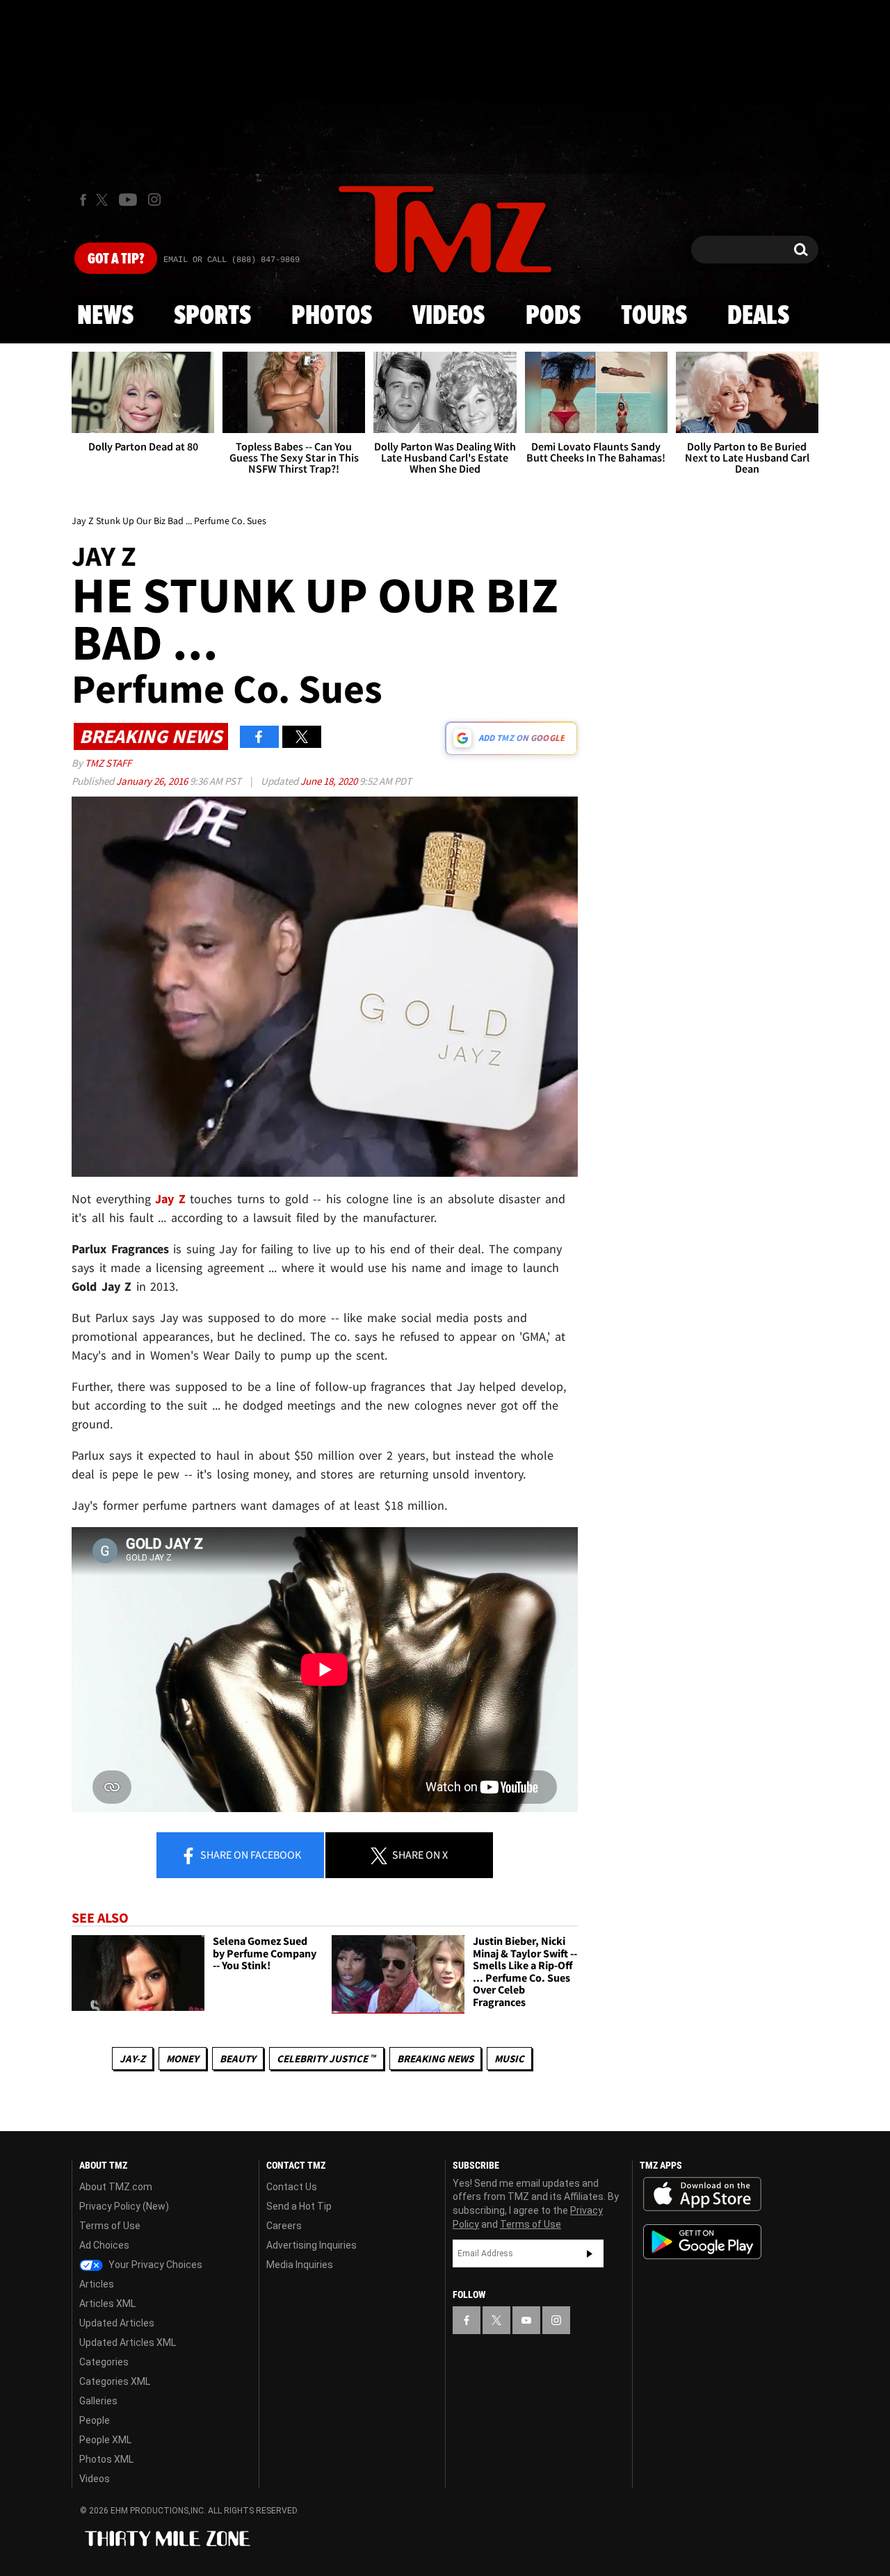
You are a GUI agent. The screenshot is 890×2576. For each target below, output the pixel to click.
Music (509, 2059)
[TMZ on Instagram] (154, 199)
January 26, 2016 (153, 781)
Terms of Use (110, 2226)
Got (116, 259)
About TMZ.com (116, 2187)
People (95, 2420)
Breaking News (435, 2059)
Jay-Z (132, 2059)
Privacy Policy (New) (124, 2206)
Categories (104, 2362)
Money (183, 2059)
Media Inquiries (300, 2265)
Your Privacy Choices (154, 2265)
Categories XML (115, 2381)
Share (250, 1854)
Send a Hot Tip (299, 2206)
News (105, 316)
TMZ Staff (108, 763)
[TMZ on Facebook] (83, 200)
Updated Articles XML (128, 2342)
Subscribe (590, 2253)
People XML (105, 2440)
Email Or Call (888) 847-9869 (232, 260)
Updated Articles (117, 2323)
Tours (654, 316)
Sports (212, 316)
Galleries (98, 2401)
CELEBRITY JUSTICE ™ (326, 2059)
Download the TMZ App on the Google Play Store (702, 2242)
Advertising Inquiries (311, 2245)
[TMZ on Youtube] (128, 199)
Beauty (238, 2059)
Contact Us (292, 2187)
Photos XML (106, 2459)
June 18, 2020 (330, 781)
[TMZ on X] (104, 200)
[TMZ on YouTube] (526, 2320)
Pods (553, 316)
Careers (284, 2226)
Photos (332, 316)
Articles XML (107, 2304)
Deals (758, 316)
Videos (448, 316)
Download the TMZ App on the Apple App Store (702, 2194)
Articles (97, 2284)
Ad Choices (104, 2245)
